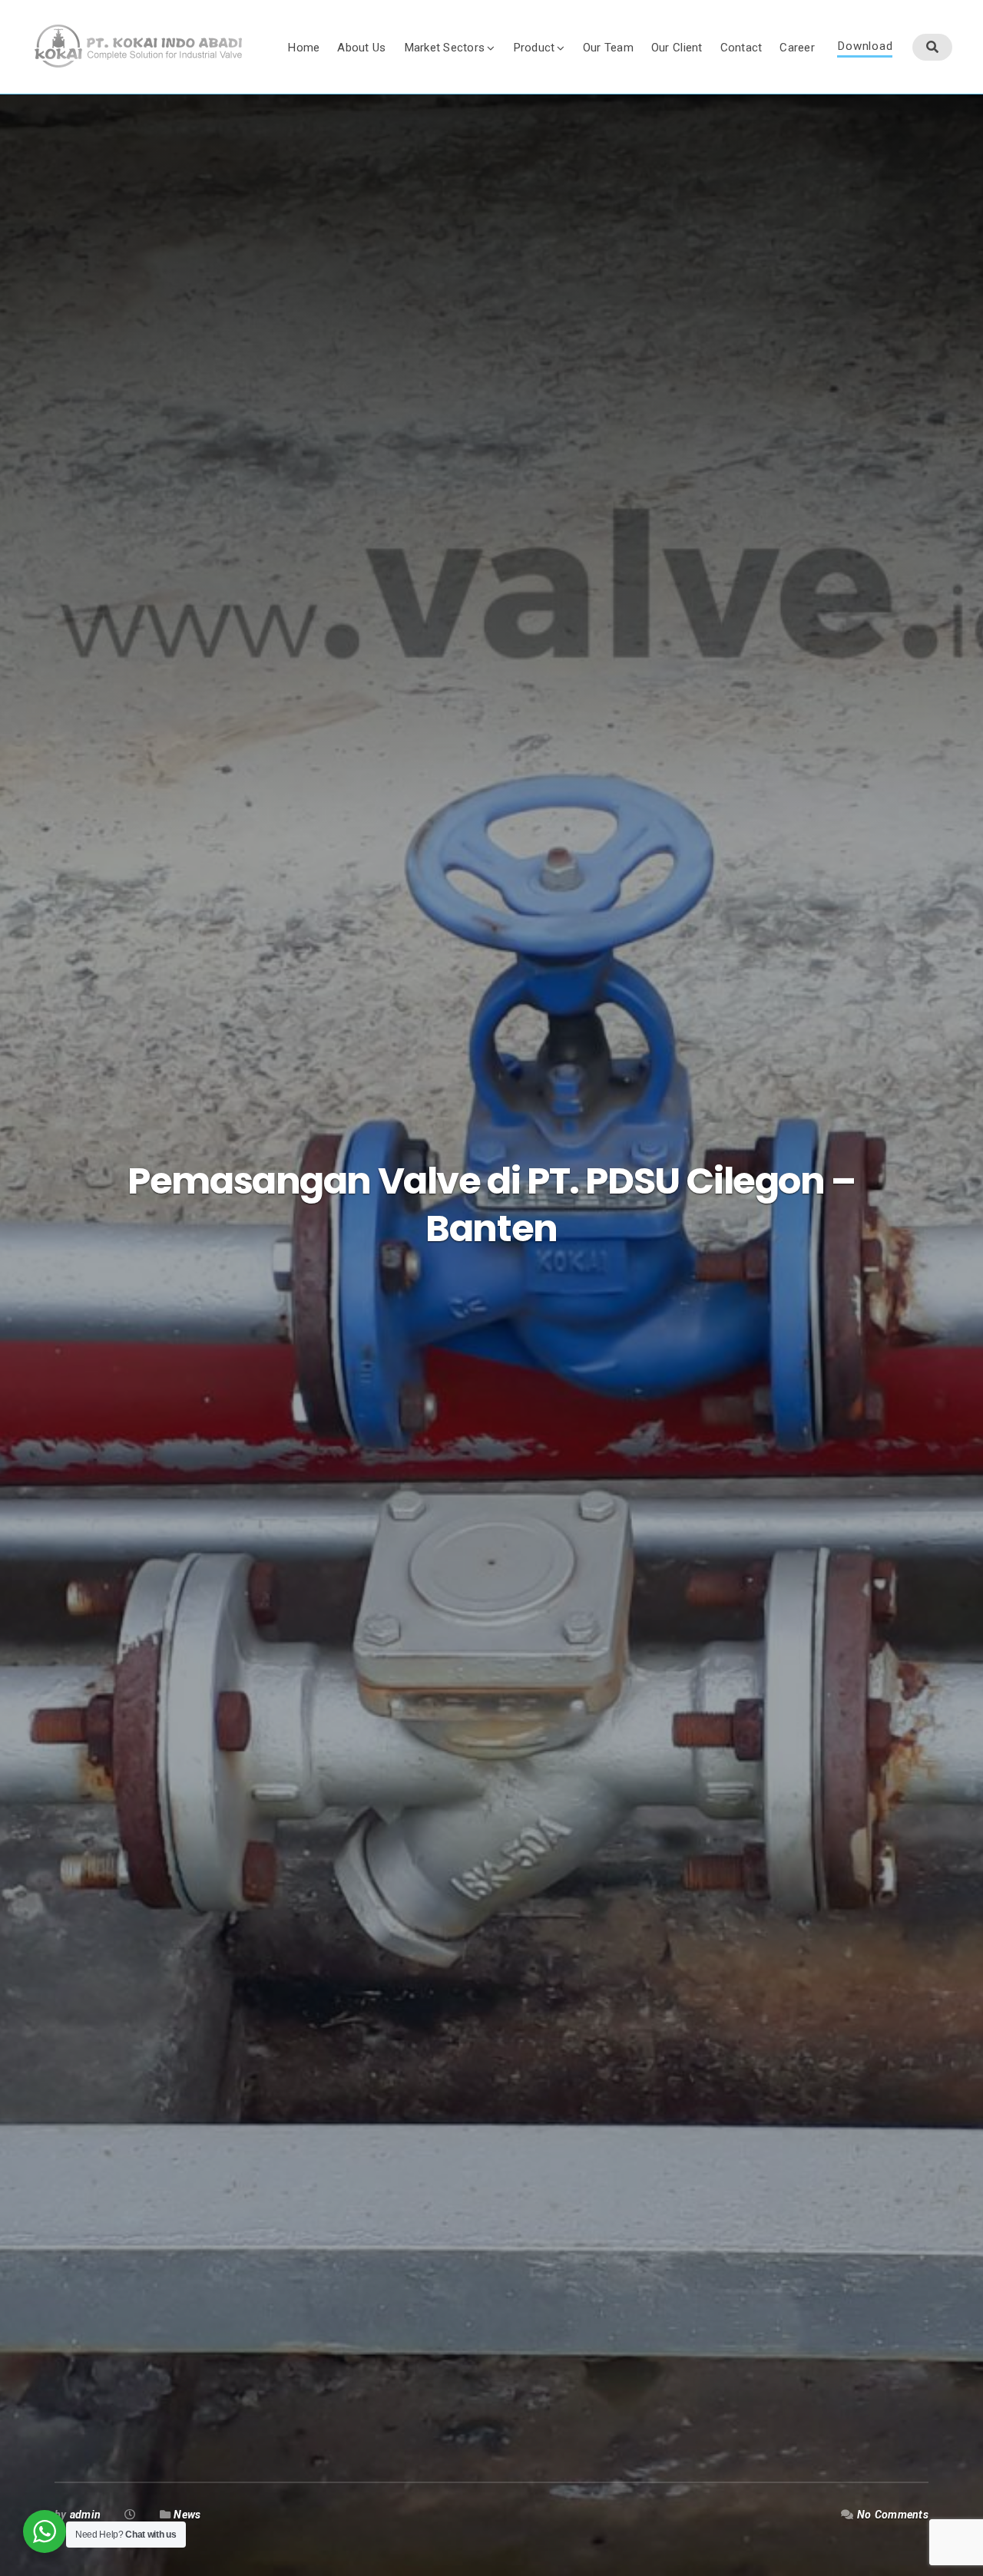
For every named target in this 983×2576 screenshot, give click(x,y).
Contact (741, 48)
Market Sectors (445, 48)
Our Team (608, 48)
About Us (361, 48)
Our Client (677, 48)
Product (534, 48)
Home (303, 48)
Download (865, 47)
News (187, 2515)
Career (797, 48)
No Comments (893, 2515)
